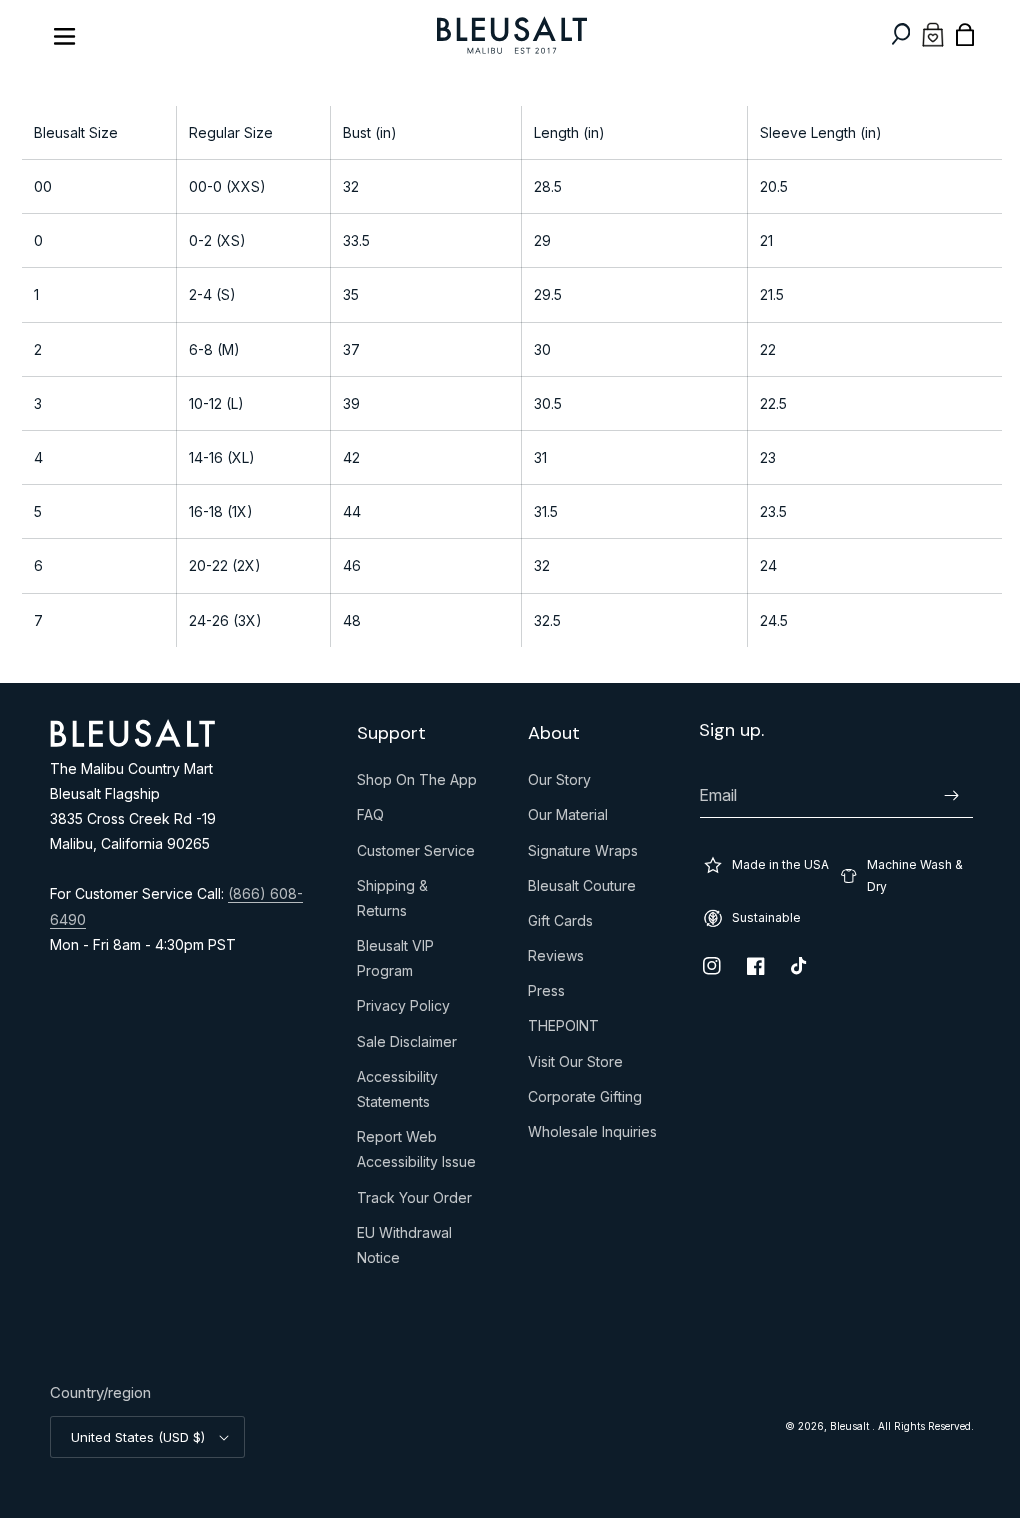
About (547, 733)
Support (386, 733)
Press (539, 995)
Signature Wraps (576, 855)
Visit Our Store (568, 1066)
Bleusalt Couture (575, 890)
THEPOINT (556, 1030)
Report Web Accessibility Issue (411, 1153)
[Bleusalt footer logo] (132, 741)
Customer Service (411, 855)
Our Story (552, 784)
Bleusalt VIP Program (390, 962)
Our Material (561, 819)
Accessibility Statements (392, 1093)
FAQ (365, 819)
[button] (886, 34)
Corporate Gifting (578, 1101)
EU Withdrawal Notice (399, 1249)
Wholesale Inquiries (585, 1136)
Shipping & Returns (387, 902)
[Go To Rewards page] (918, 34)
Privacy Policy (398, 1010)
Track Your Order (409, 1202)
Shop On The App (412, 784)
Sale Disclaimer (402, 1046)
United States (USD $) (138, 1437)
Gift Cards (553, 925)
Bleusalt (836, 1426)
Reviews (549, 960)
